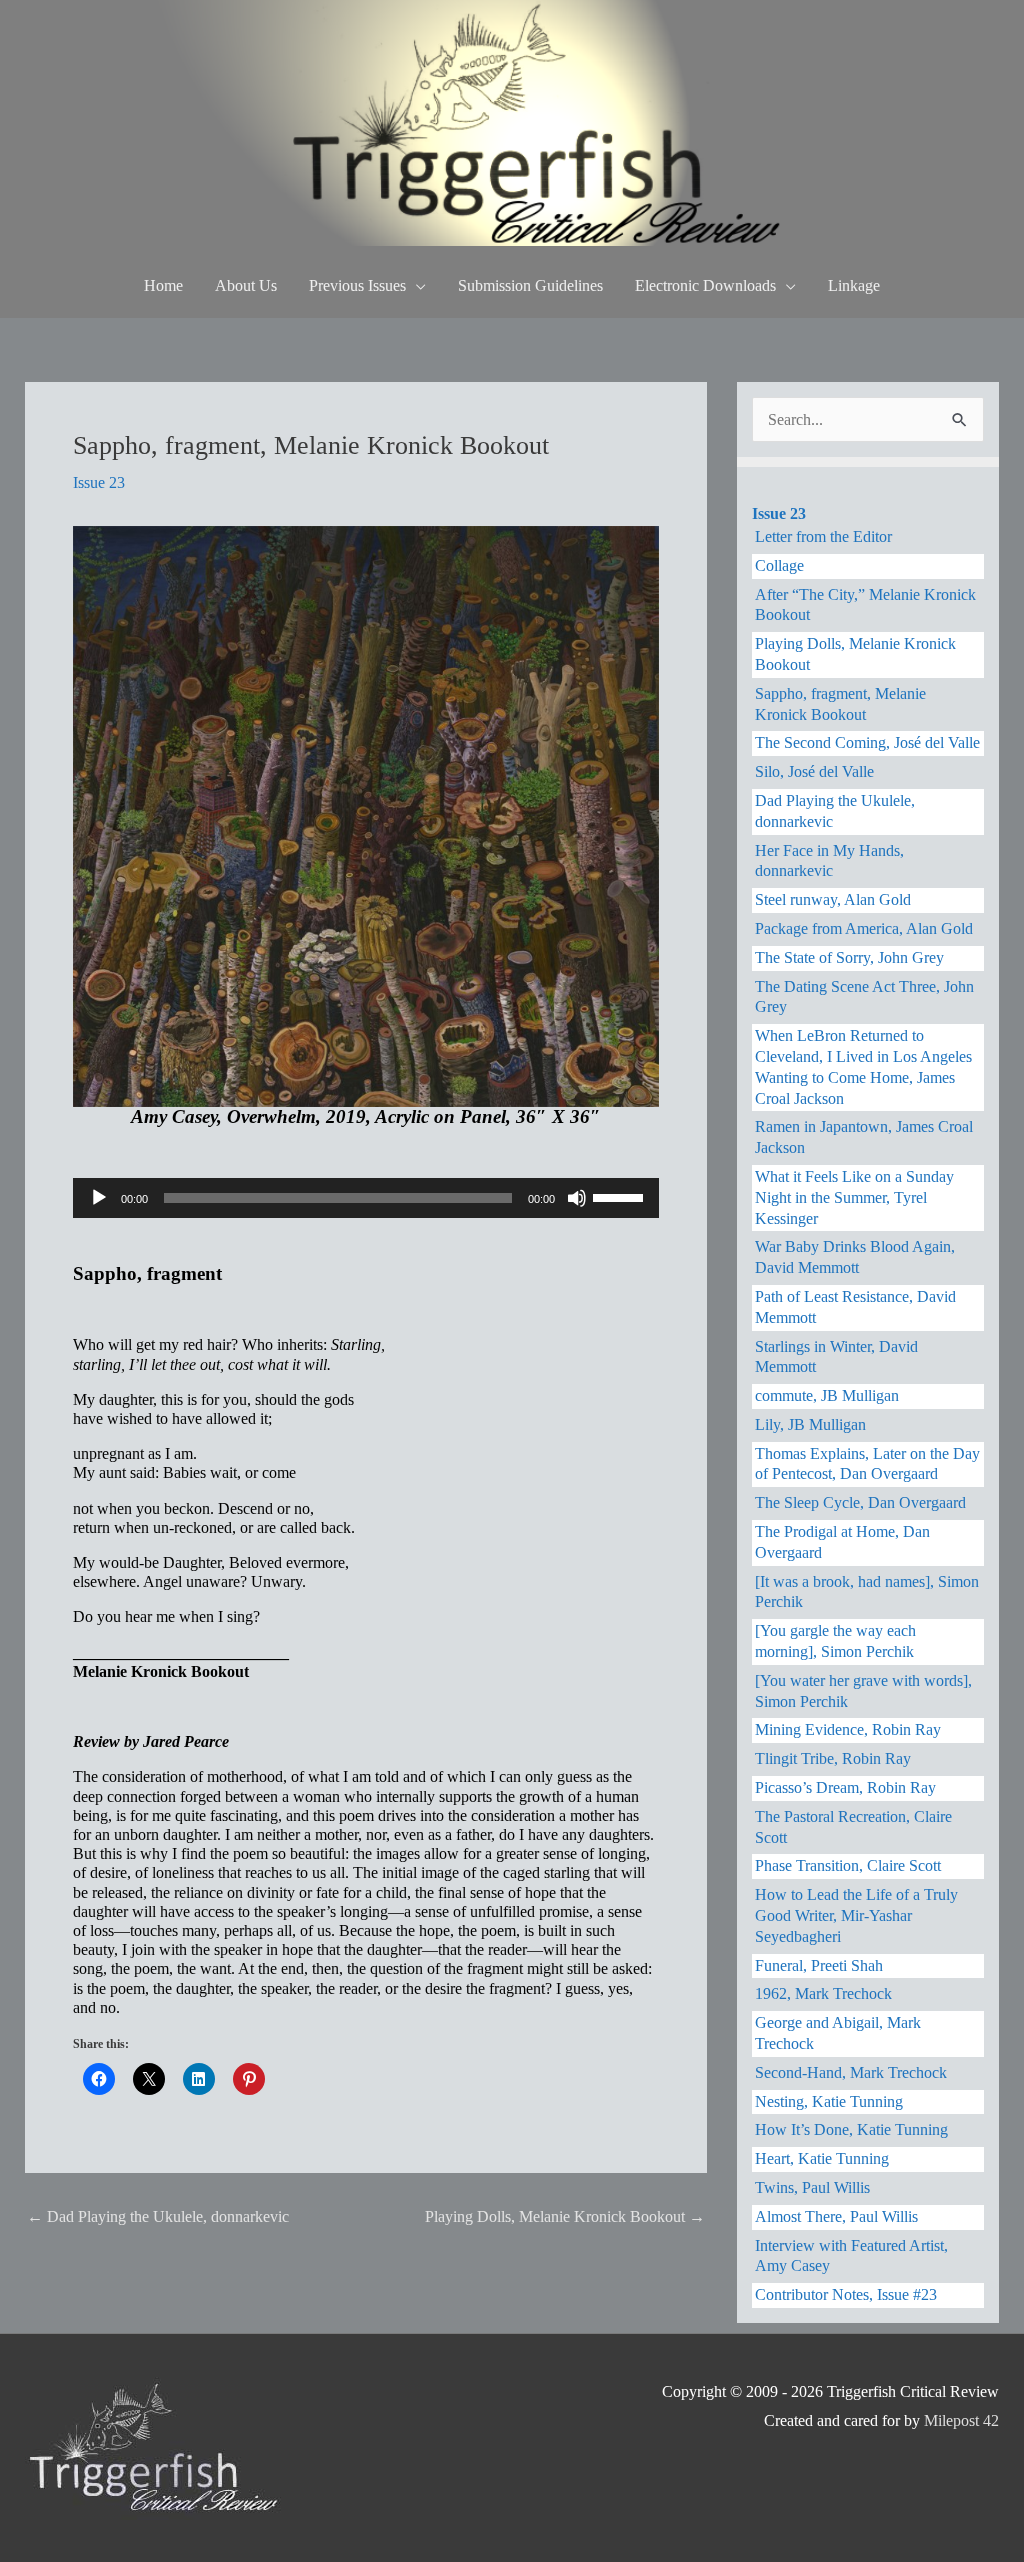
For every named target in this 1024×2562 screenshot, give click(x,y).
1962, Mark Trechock (823, 1993)
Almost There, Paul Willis (836, 2216)
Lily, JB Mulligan (810, 1424)
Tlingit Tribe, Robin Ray (833, 1758)
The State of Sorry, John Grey (849, 957)
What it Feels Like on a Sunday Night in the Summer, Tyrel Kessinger (854, 1197)
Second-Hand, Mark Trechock (851, 2072)
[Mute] (577, 1198)
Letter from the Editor (823, 536)
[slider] (621, 1196)
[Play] (99, 1198)
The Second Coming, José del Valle (867, 742)
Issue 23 (99, 482)
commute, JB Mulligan (827, 1395)
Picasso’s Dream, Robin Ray (845, 1787)
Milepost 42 (961, 2420)
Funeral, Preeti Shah (819, 1965)
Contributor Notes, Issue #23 (846, 2294)
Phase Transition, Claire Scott (848, 1865)
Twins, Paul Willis (812, 2187)
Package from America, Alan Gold (864, 928)
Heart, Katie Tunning (822, 2158)
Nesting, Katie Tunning (829, 2101)
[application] (366, 1198)
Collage (779, 565)
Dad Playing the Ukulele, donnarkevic (158, 2216)
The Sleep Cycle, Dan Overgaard (860, 1502)
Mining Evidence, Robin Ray (848, 1729)
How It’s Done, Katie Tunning (851, 2129)
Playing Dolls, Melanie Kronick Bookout (565, 2216)
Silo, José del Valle (814, 771)
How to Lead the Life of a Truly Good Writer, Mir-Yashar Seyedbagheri (856, 1915)
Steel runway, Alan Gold (833, 899)
